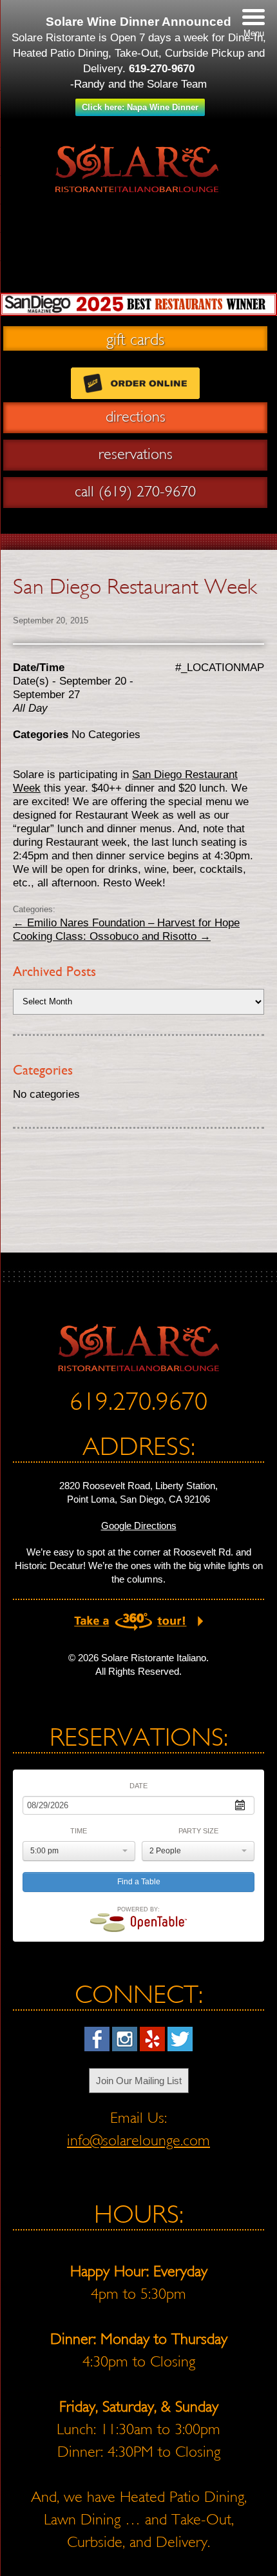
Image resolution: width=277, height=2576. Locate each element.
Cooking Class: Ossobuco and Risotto (112, 936)
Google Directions (139, 1526)
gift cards (135, 338)
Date (138, 1786)
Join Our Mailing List (139, 2081)
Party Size (198, 1831)
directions (136, 416)
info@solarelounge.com (138, 2140)
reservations (136, 454)
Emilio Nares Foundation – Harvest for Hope (126, 923)
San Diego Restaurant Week (135, 586)
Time (79, 1831)
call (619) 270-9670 (135, 491)
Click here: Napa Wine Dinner (140, 107)
